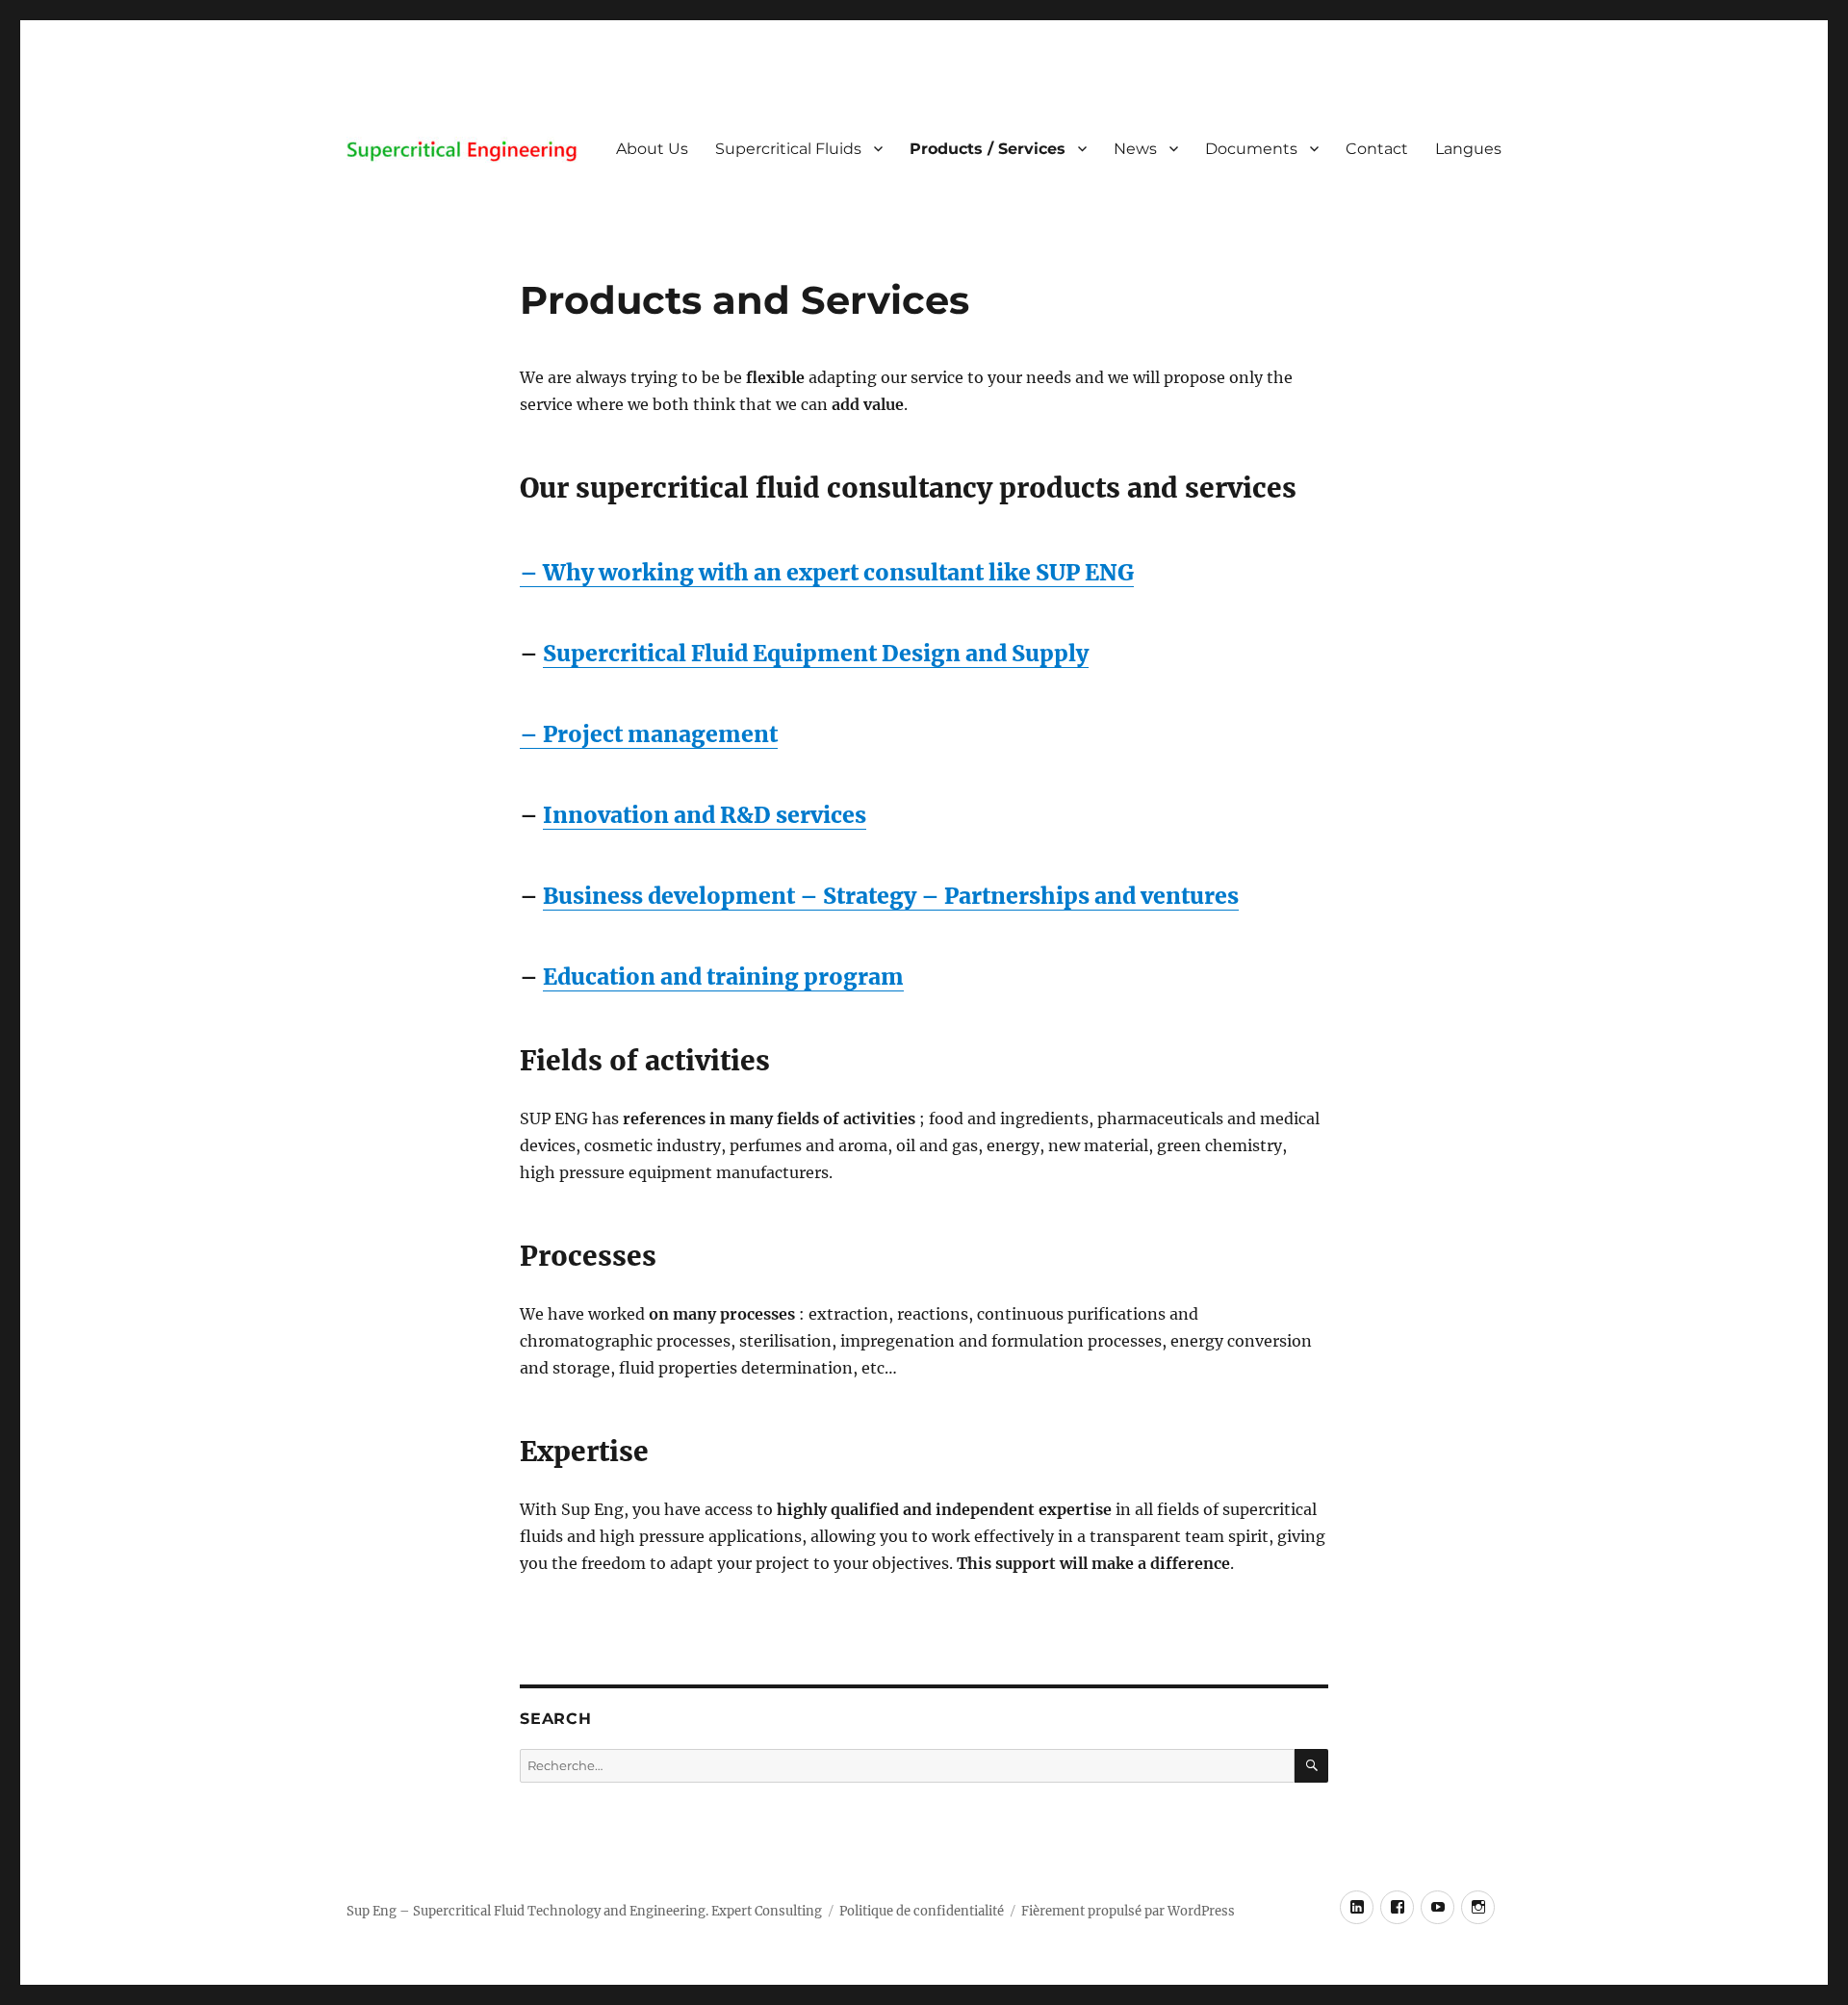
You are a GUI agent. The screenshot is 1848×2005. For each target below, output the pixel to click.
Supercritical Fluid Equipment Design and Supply (816, 653)
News (1135, 149)
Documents (1251, 149)
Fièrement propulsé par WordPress (1128, 1911)
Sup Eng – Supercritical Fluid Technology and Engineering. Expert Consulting (584, 1911)
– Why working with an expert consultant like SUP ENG (827, 572)
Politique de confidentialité (922, 1911)
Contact (1377, 149)
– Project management (649, 734)
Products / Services (988, 149)
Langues (1468, 149)
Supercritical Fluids (788, 149)
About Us (652, 149)
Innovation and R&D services (705, 815)
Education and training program (723, 977)
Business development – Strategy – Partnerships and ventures (891, 896)
